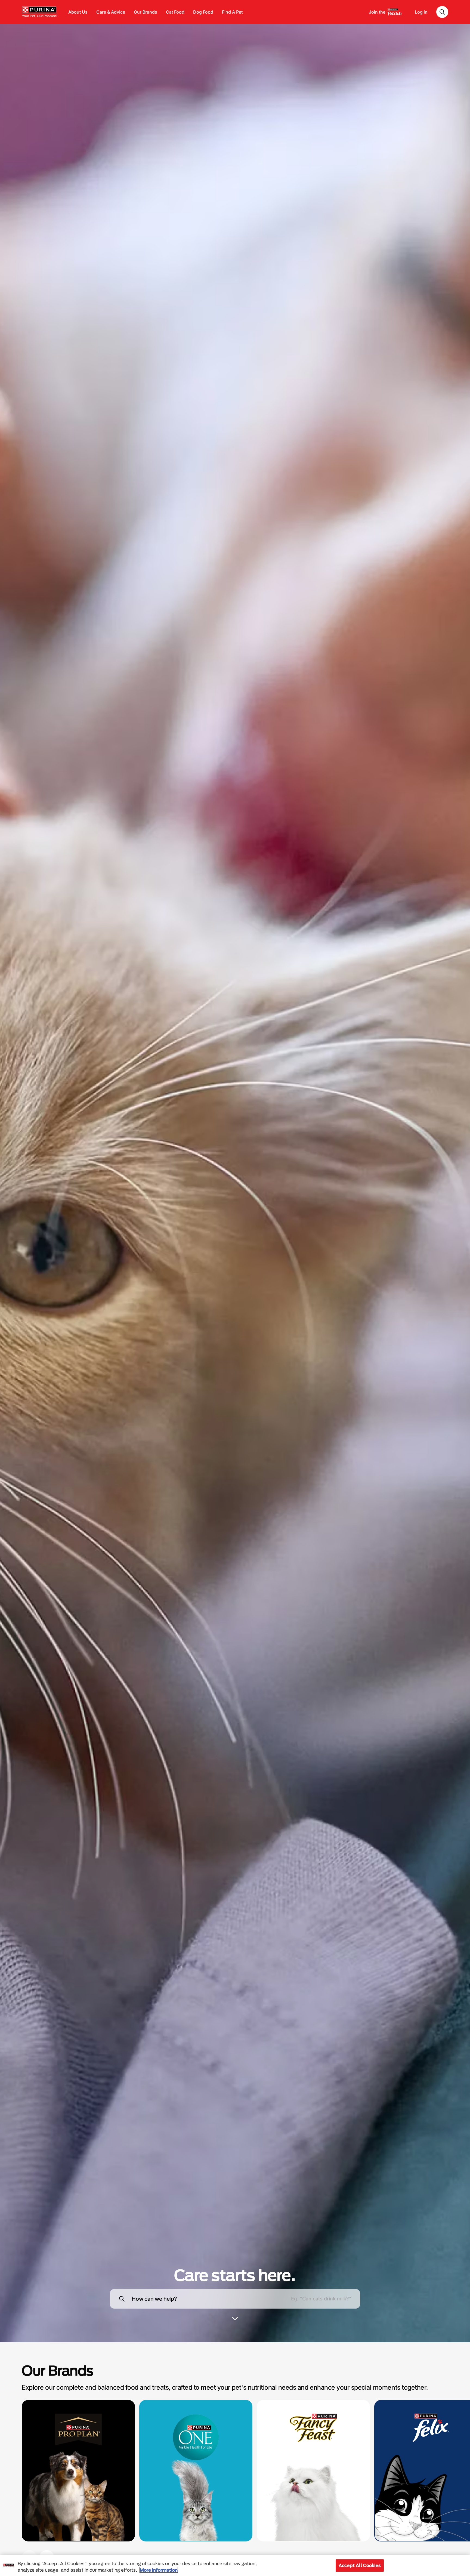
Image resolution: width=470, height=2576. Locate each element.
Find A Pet (232, 12)
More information (159, 2570)
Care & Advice (111, 12)
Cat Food (175, 12)
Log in (421, 12)
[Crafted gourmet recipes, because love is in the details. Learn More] (313, 2471)
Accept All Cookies (360, 2565)
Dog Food (203, 12)
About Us (78, 12)
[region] (235, 2565)
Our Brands (146, 12)
